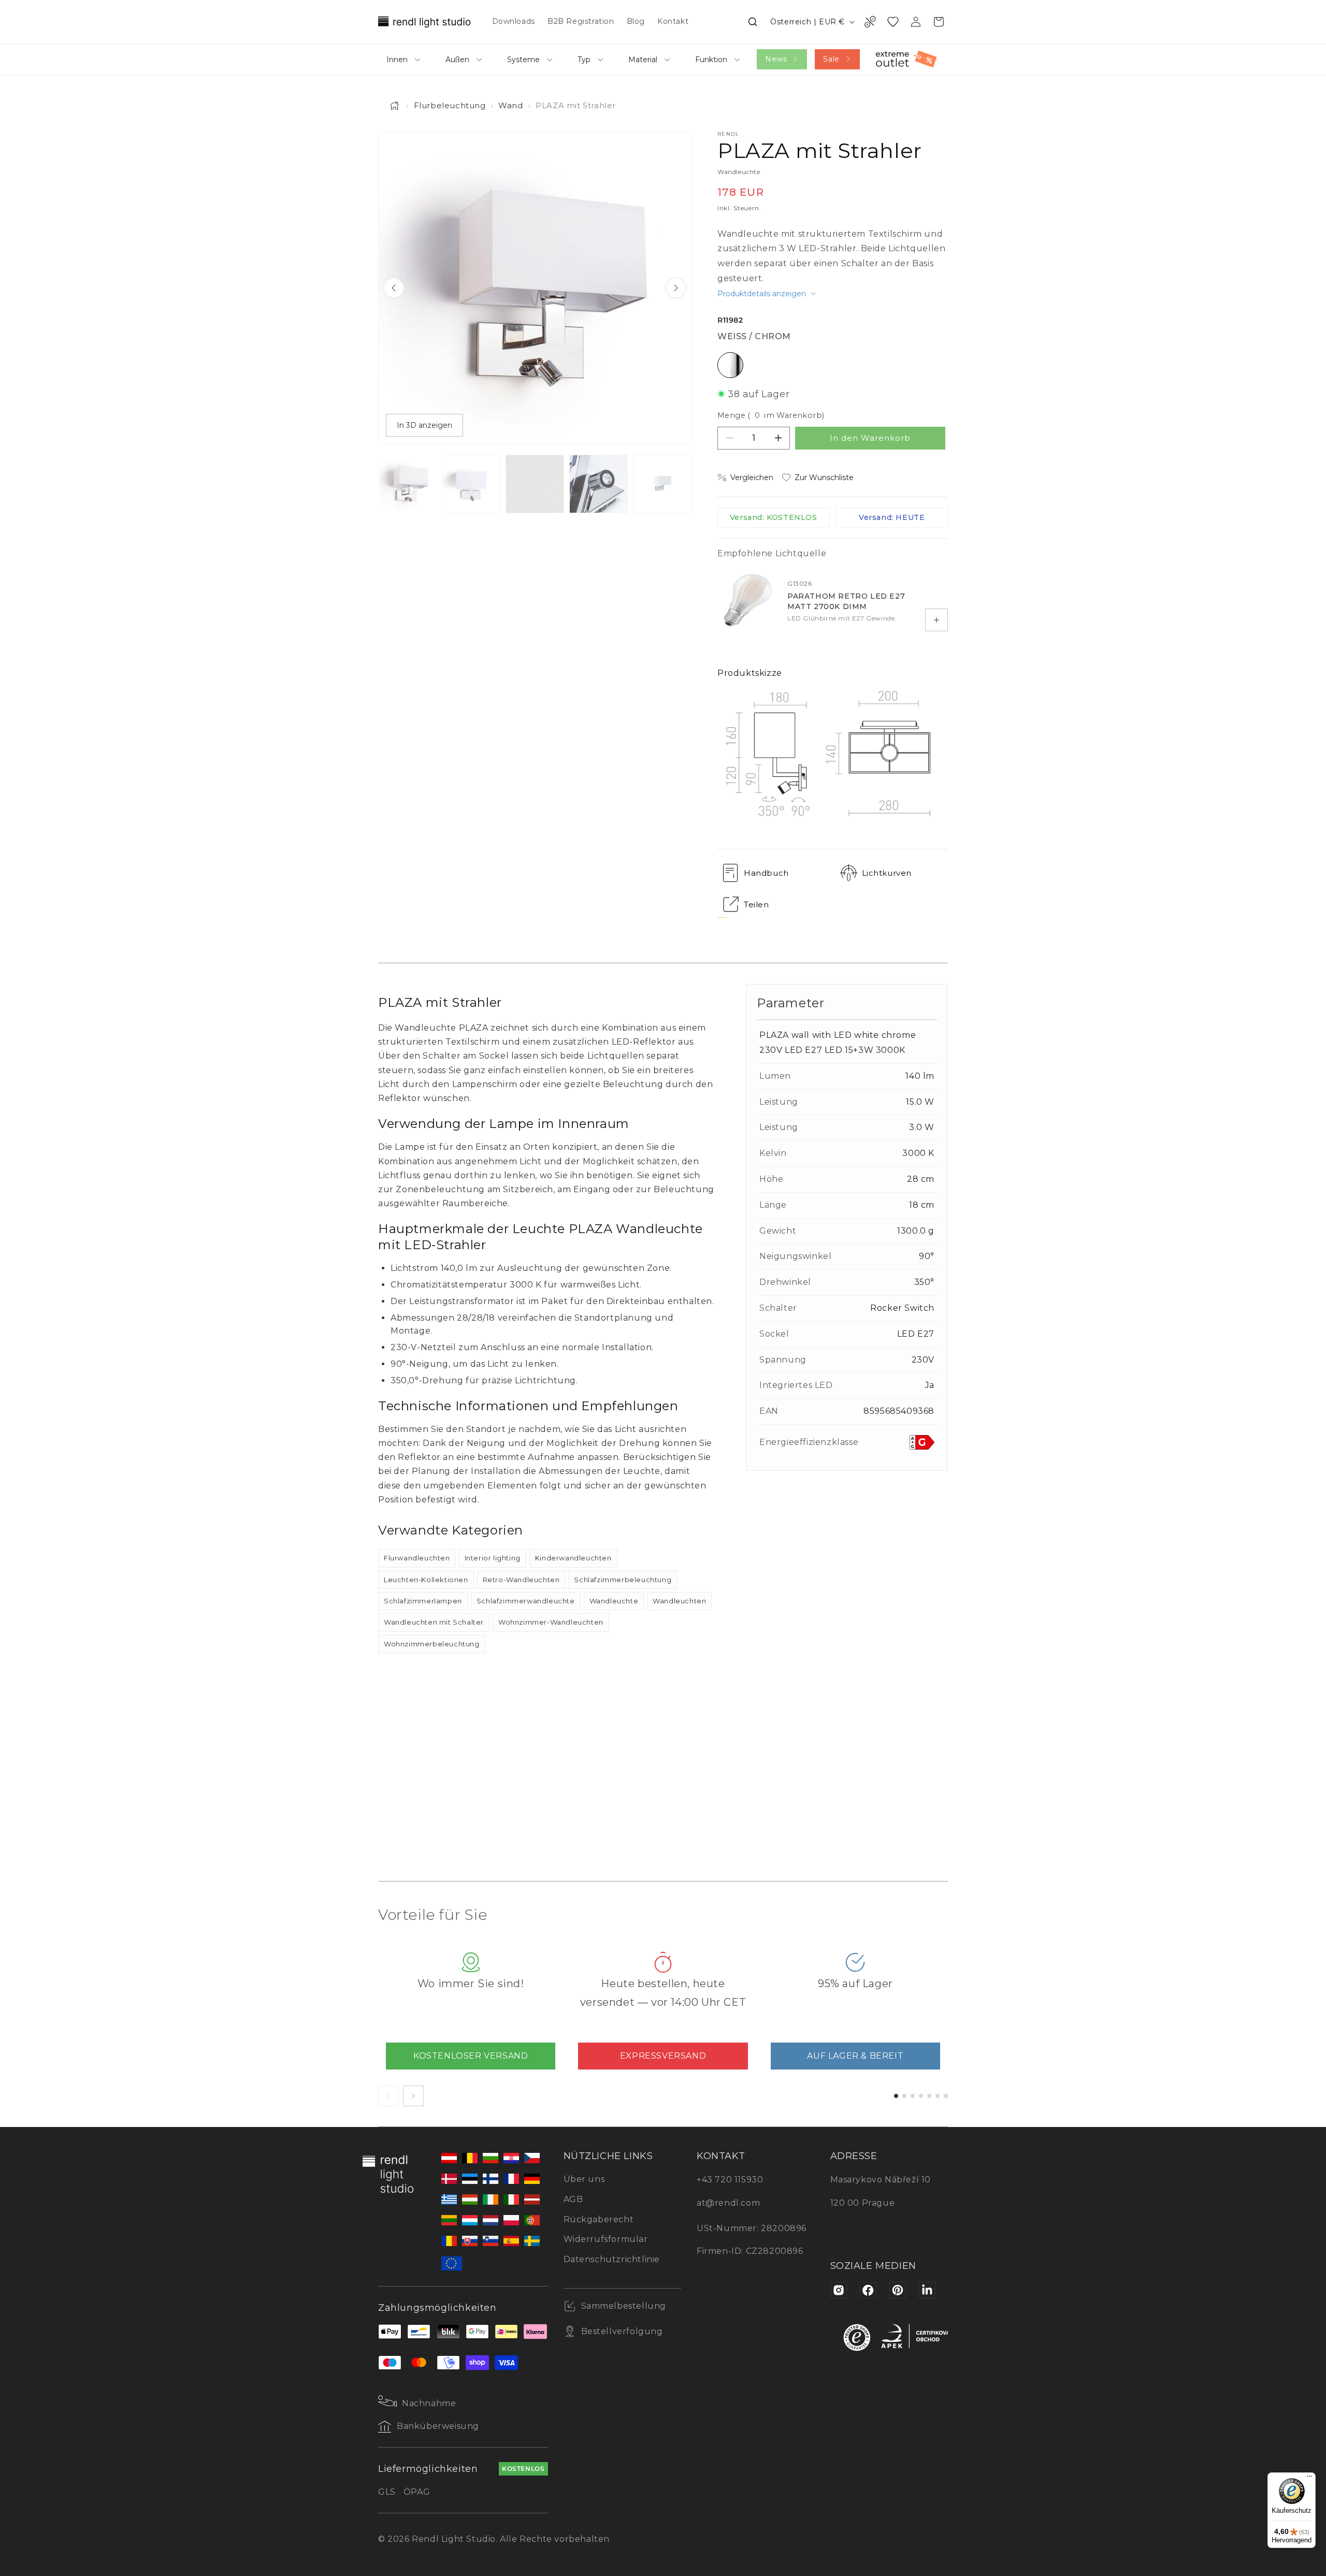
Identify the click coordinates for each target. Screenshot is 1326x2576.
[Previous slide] (394, 288)
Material (643, 60)
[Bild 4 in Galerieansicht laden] (599, 484)
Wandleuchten (679, 1601)
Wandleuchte (614, 1601)
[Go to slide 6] (938, 2096)
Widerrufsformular (606, 2239)
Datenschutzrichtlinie (612, 2259)
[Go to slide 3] (913, 2096)
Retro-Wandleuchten (521, 1580)
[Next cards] (413, 2096)
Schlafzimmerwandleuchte (526, 1601)
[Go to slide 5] (929, 2096)
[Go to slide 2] (904, 2096)
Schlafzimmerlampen (423, 1601)
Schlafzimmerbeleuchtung (623, 1580)
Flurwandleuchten (417, 1558)
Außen (457, 60)
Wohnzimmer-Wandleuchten (551, 1622)
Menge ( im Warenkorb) (771, 415)
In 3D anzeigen (424, 425)
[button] (753, 22)
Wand (510, 105)
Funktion (711, 60)
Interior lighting (493, 1558)
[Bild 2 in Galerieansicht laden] (471, 484)
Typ (584, 60)
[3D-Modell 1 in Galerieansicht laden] (662, 484)
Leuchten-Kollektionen (426, 1580)
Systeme (523, 60)
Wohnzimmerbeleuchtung (432, 1644)
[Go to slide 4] (921, 2096)
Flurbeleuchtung (450, 105)
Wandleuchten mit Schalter (434, 1622)
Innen (397, 60)
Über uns (584, 2179)
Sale (831, 59)
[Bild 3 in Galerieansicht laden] (535, 484)
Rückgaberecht (599, 2219)
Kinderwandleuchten (573, 1558)
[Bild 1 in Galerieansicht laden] (407, 484)
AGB (573, 2199)
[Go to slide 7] (946, 2096)
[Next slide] (676, 288)
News (776, 59)
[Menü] (1309, 2479)
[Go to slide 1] (896, 2096)
